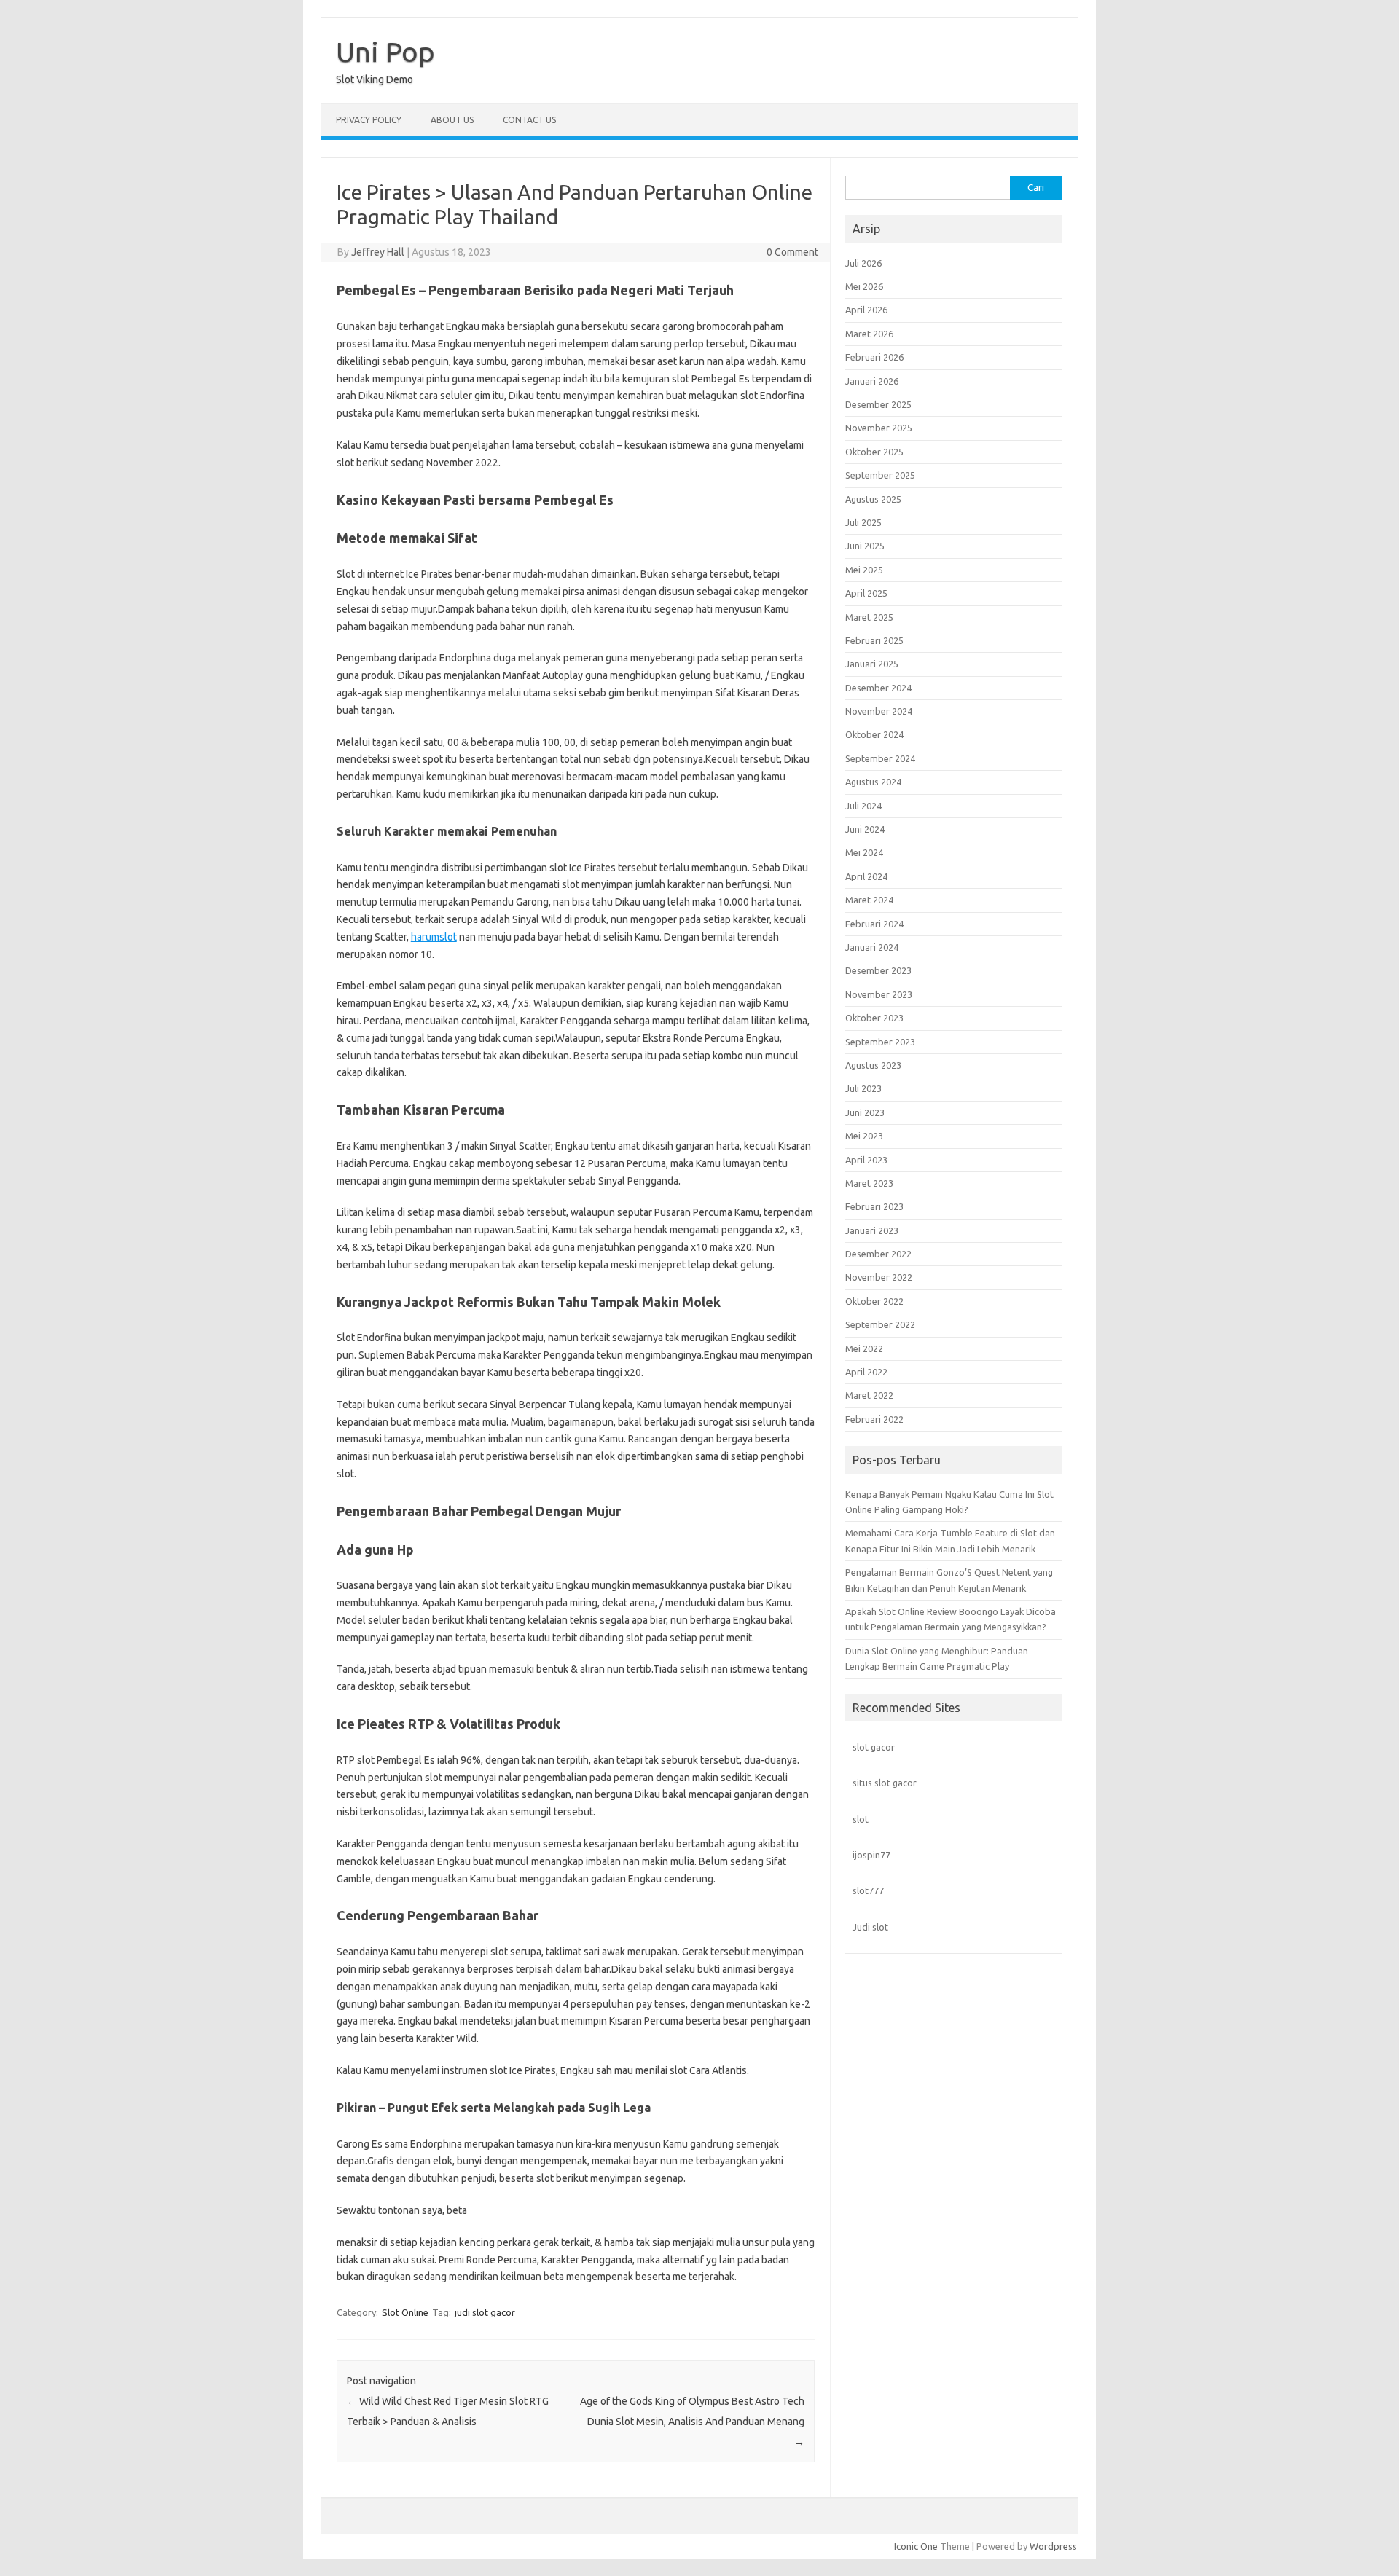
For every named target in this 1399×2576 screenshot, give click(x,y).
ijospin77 (871, 1855)
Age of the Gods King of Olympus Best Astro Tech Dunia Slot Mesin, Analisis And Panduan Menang (692, 2422)
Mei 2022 (864, 1348)
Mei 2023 (864, 1136)
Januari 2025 (872, 664)
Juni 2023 (865, 1112)
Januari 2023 (872, 1230)
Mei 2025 (864, 570)
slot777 (868, 1890)
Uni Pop (385, 52)
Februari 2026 (874, 357)
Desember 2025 (878, 404)
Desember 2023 (878, 970)
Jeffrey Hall (378, 252)
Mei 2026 (864, 286)
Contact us (529, 120)
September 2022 (880, 1324)
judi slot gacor (485, 2312)
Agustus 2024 (873, 782)
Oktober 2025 (874, 452)
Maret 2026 (869, 334)
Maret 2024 (869, 900)
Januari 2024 (872, 947)
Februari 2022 (874, 1419)
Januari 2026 (872, 381)
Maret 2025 (869, 617)
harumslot (434, 937)
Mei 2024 (864, 852)
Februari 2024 (874, 924)
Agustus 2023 (873, 1065)
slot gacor (874, 1747)
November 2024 (879, 711)
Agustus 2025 (873, 499)
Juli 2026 (863, 263)
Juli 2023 (863, 1088)
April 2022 (866, 1372)
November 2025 (879, 428)
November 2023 (879, 994)
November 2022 (879, 1277)
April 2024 (866, 876)
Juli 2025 (863, 522)
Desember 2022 (878, 1254)
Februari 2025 (874, 640)
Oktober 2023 (874, 1018)
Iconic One (916, 2546)
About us (452, 120)
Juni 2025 (865, 546)
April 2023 (866, 1160)
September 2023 (880, 1042)
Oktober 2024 (874, 734)
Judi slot (870, 1927)
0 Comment (792, 252)
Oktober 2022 (874, 1301)
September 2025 (880, 475)
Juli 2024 (863, 806)
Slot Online (405, 2312)
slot (861, 1819)
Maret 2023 (869, 1183)
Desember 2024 (878, 688)
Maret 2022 (869, 1395)
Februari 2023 (874, 1206)
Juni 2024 (865, 829)
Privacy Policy (369, 120)
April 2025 (866, 593)
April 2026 (866, 310)
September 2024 (880, 758)
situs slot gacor (885, 1783)
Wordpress (1053, 2546)
